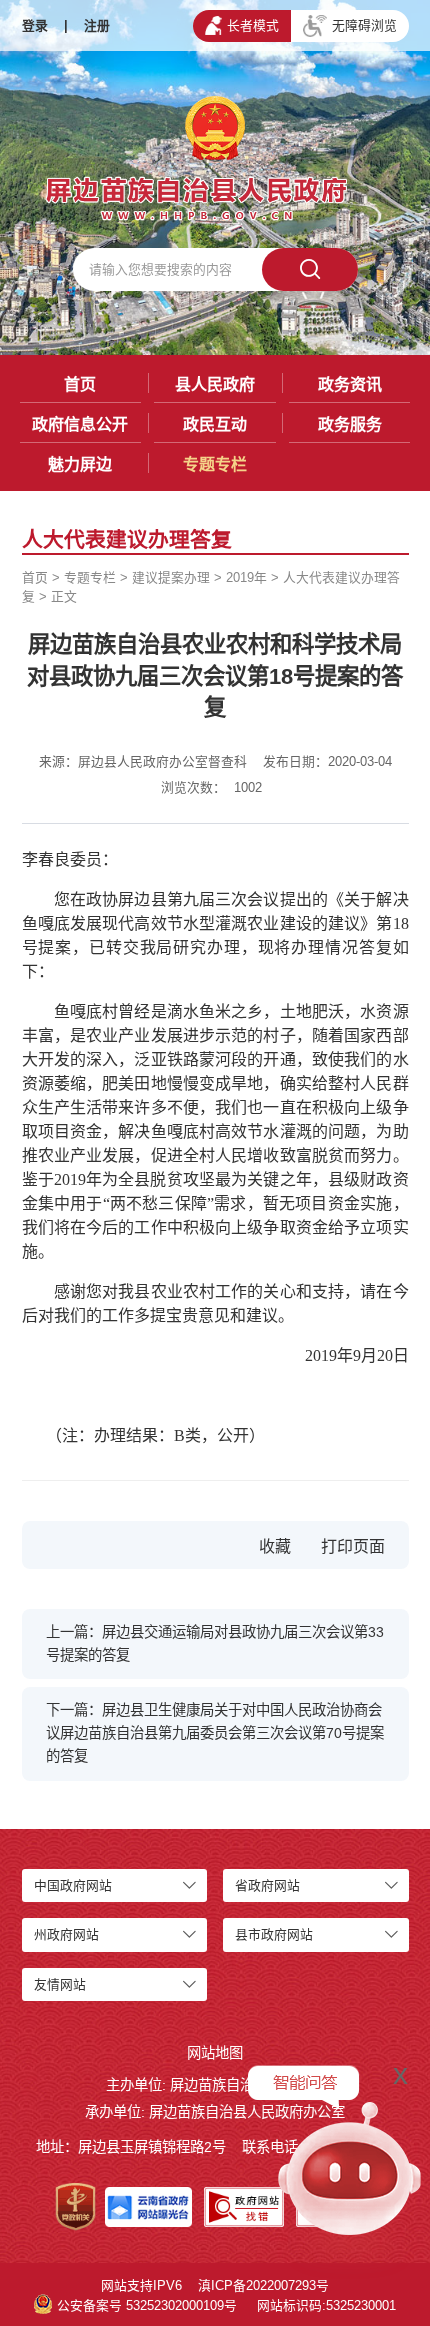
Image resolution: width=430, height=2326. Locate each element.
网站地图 (215, 2053)
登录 (35, 25)
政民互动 (215, 424)
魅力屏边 (80, 464)
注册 (97, 25)
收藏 (275, 1546)
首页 (80, 384)
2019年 (246, 577)
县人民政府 (215, 384)
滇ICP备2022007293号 (263, 2285)
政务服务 (350, 424)
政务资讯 (350, 384)
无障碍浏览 (364, 25)
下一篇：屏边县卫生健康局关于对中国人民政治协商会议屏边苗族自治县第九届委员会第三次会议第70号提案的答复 (215, 1733)
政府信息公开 (80, 424)
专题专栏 (215, 464)
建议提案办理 (171, 577)
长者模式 (253, 25)
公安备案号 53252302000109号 (147, 2305)
